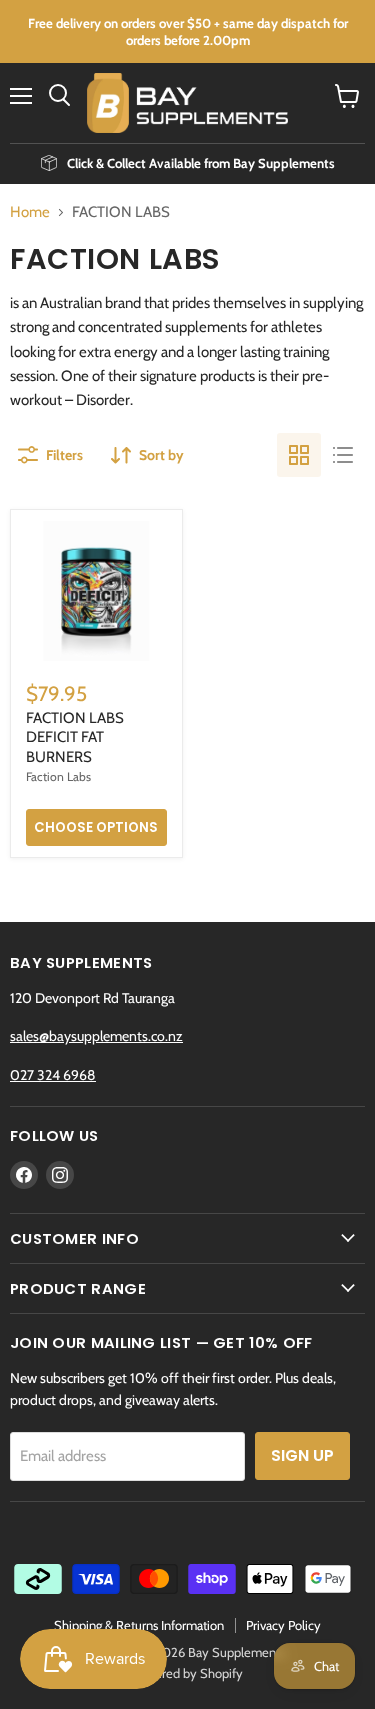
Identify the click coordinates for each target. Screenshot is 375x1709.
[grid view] (299, 455)
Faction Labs (58, 776)
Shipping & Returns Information (139, 1625)
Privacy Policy (283, 1625)
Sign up (302, 1455)
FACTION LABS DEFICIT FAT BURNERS (75, 737)
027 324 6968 (53, 1075)
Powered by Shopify (187, 1673)
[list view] (343, 455)
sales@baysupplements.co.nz (96, 1036)
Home (30, 212)
